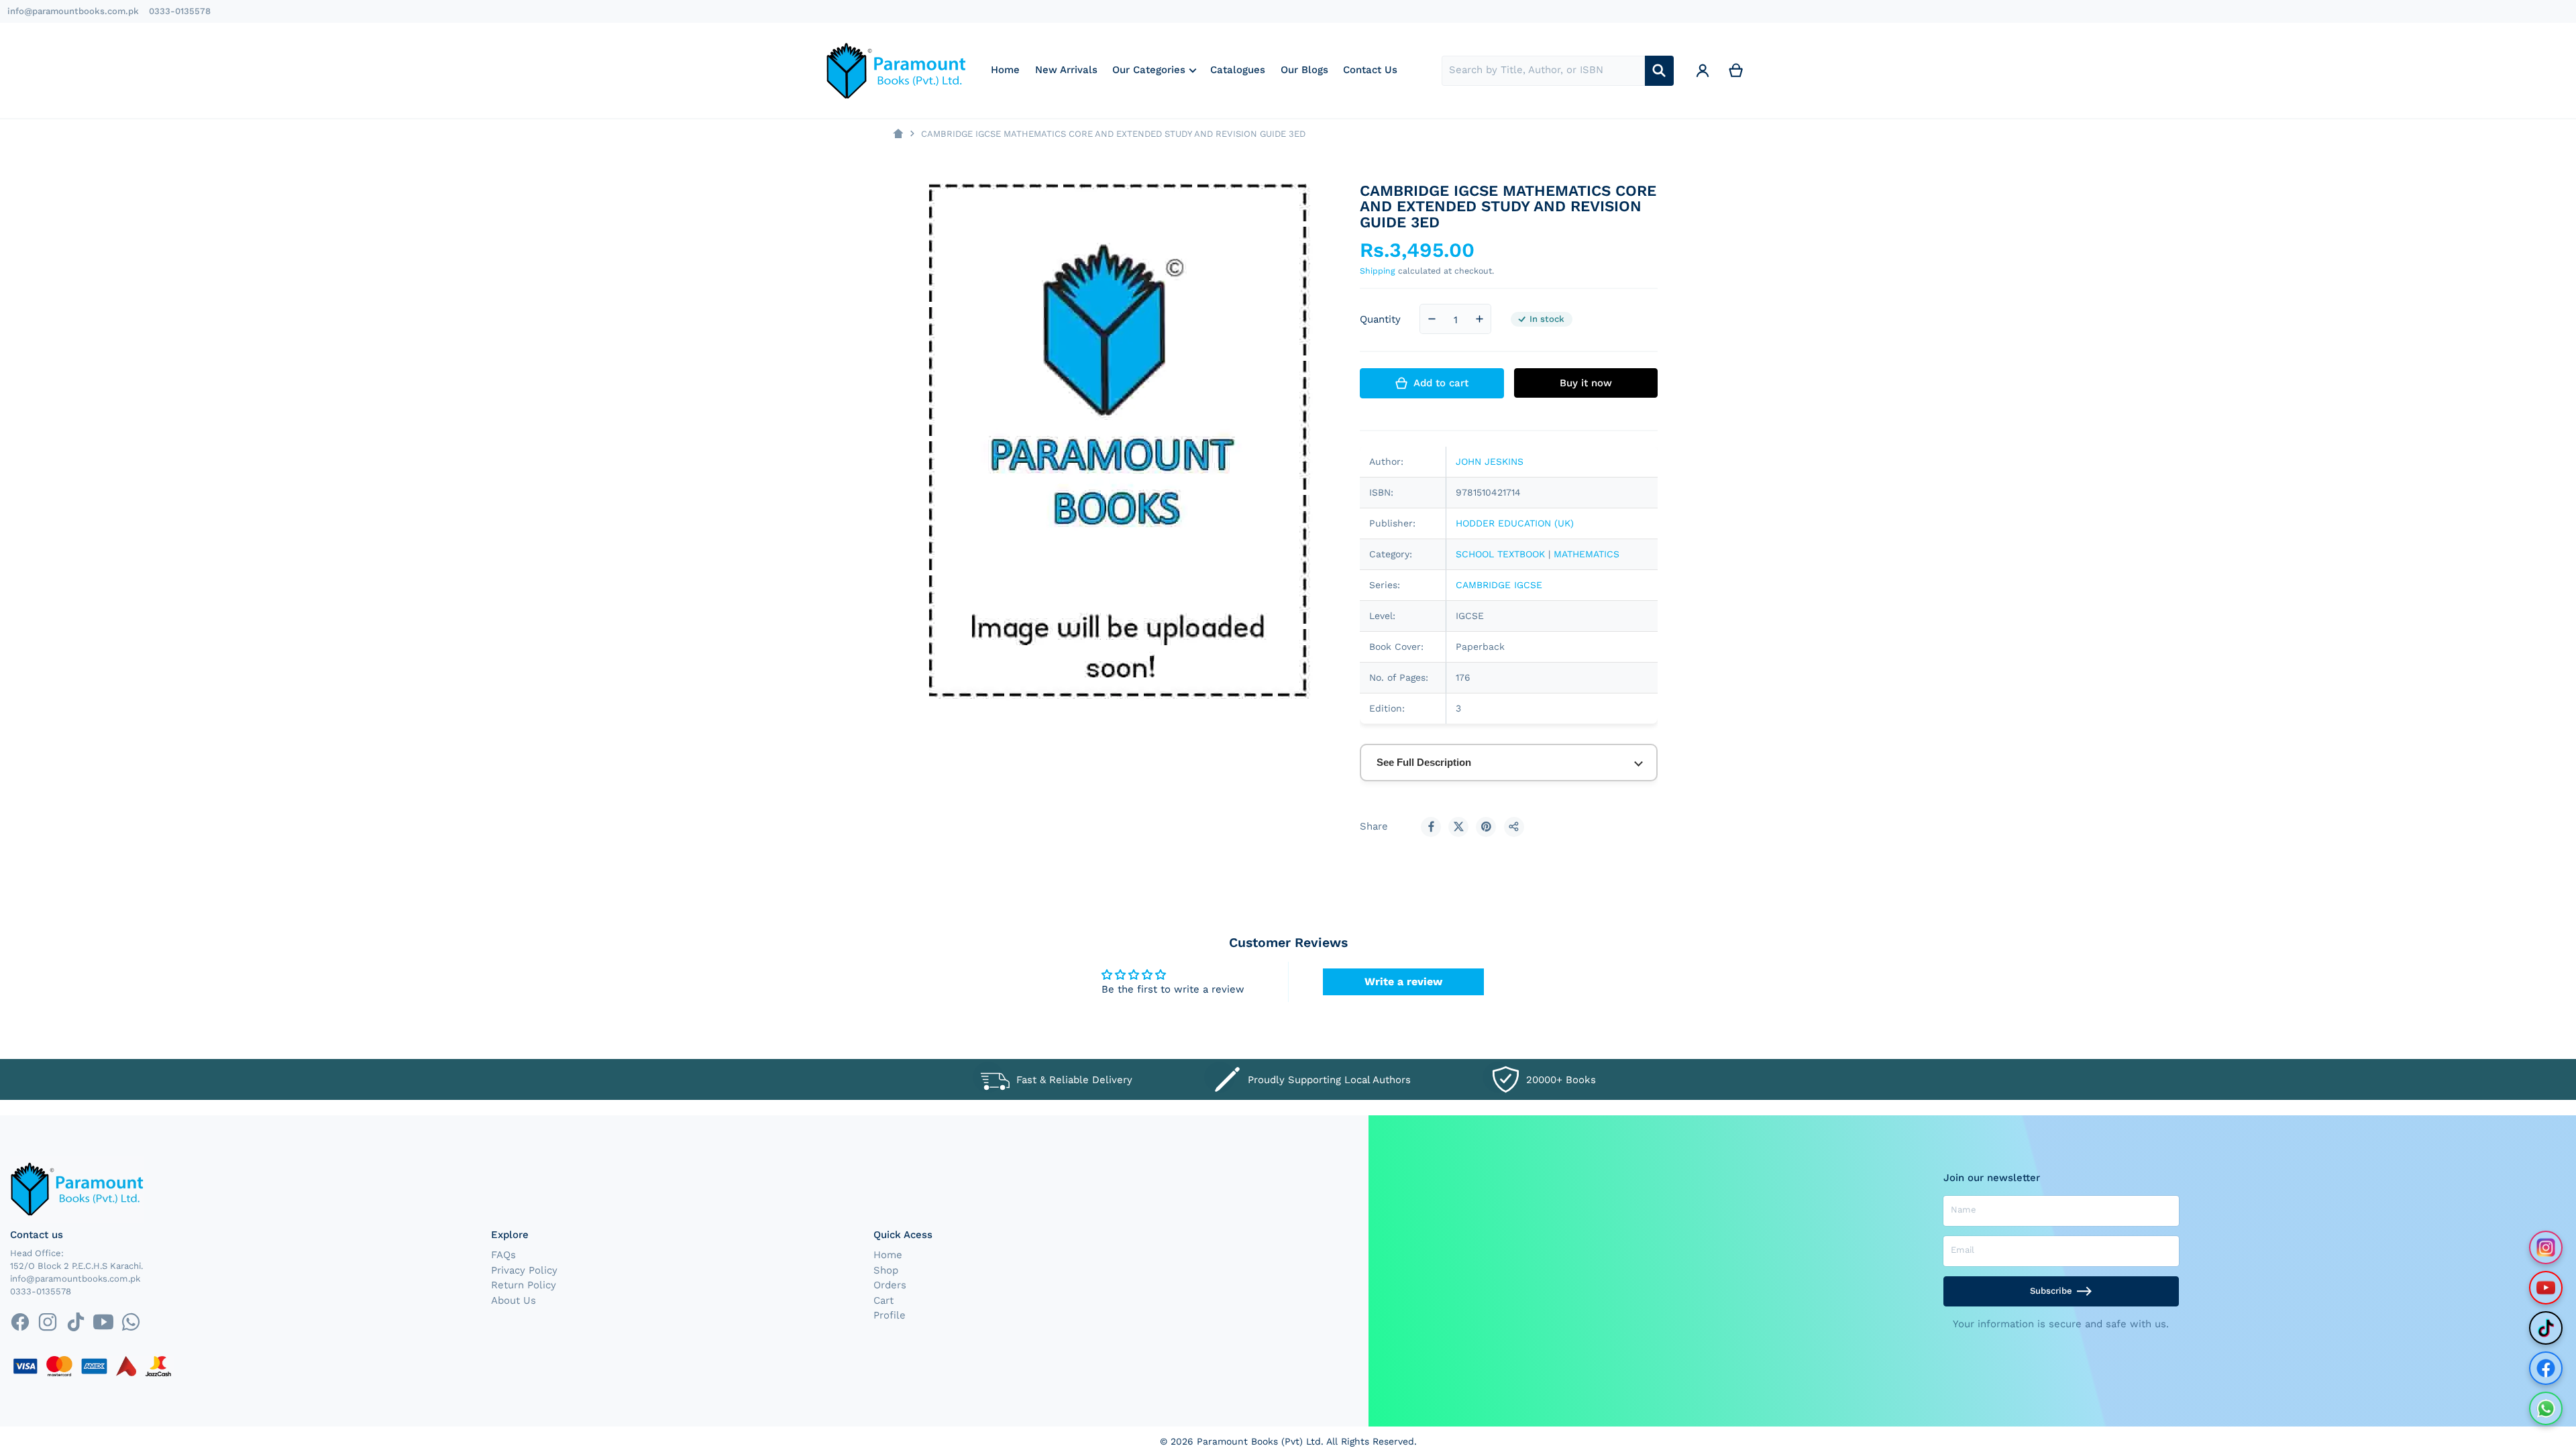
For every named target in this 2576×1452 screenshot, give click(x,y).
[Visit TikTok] (2546, 1328)
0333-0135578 (180, 11)
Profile (890, 1315)
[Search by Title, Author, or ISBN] (1659, 71)
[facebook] (20, 1322)
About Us (514, 1300)
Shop (886, 1270)
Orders (890, 1285)
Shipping (1378, 271)
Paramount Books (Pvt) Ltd (1259, 1441)
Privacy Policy (524, 1270)
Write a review (1403, 982)
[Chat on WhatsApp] (2546, 1408)
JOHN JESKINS (1490, 461)
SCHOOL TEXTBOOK (1500, 554)
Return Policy (524, 1285)
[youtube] (103, 1322)
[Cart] (1736, 71)
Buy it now (1586, 383)
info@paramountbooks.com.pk (73, 11)
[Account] (1703, 71)
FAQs (503, 1255)
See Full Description (1424, 762)
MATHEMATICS (1587, 554)
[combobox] (1543, 71)
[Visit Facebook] (2546, 1368)
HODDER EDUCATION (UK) (1515, 523)
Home (888, 1255)
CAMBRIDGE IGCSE (1499, 585)
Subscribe (2051, 1291)
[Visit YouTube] (2546, 1288)
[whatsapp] (130, 1322)
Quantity (1380, 319)
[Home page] (898, 134)
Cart (883, 1300)
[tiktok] (75, 1322)
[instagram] (48, 1322)
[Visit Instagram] (2546, 1247)
